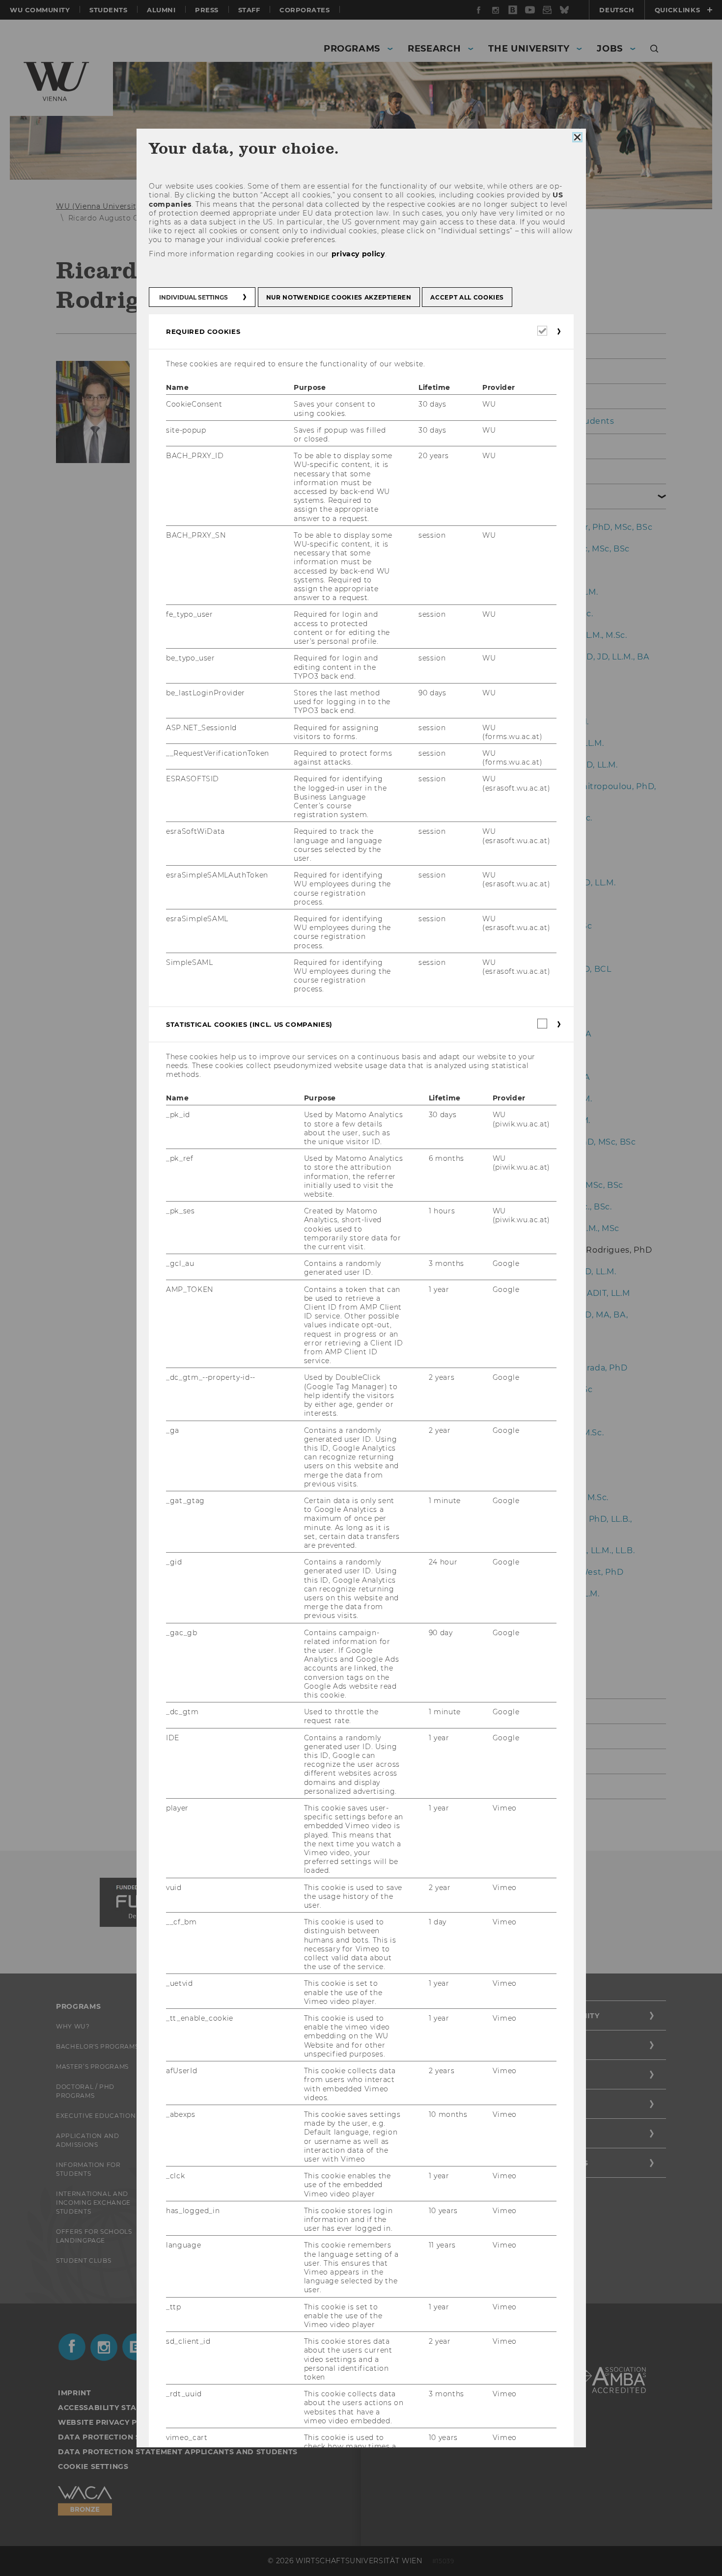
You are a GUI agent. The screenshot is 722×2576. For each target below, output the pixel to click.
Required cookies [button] (203, 331)
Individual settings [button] (194, 297)
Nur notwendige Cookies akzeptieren (338, 297)
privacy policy (358, 254)
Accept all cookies (467, 297)
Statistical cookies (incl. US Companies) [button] (249, 1024)
